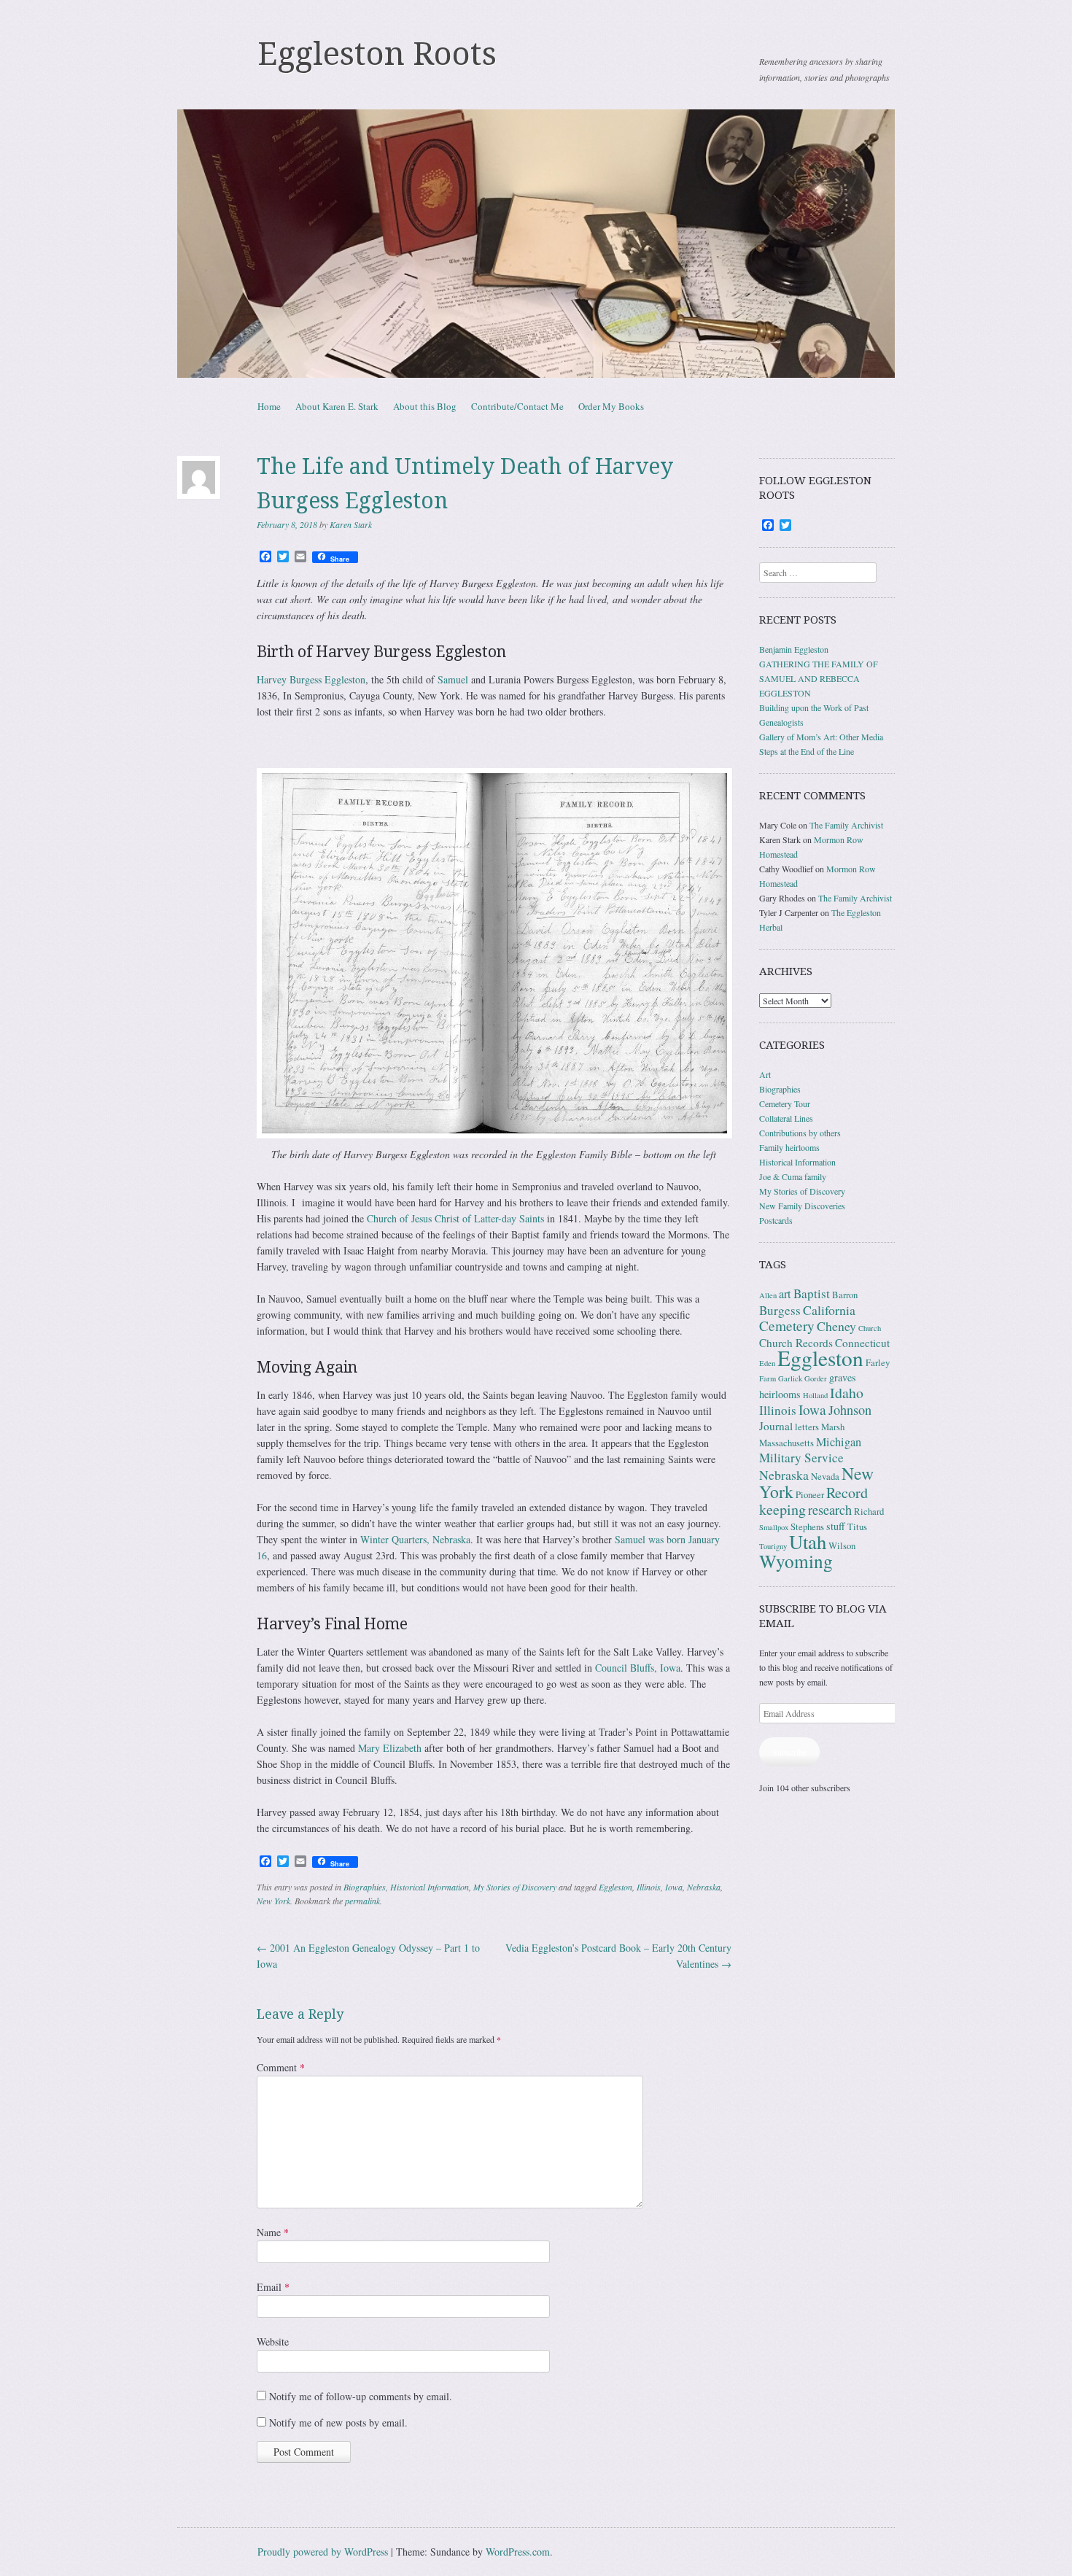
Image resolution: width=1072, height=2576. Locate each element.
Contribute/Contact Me (517, 406)
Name (273, 2232)
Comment (281, 2067)
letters (807, 1427)
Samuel (453, 679)
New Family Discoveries (802, 1206)
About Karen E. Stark (337, 406)
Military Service (801, 1458)
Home (269, 406)
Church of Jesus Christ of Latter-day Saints (455, 1218)
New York (273, 1901)
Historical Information (430, 1887)
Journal (776, 1426)
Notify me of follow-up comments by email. (361, 2396)
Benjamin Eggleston (794, 649)
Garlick (790, 1378)
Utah (808, 1542)
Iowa (674, 1887)
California (829, 1310)
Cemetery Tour (785, 1103)
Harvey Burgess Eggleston (311, 679)
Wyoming (796, 1561)
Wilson (842, 1546)
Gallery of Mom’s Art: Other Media (821, 737)
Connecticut (862, 1343)
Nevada (825, 1477)
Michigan (839, 1442)
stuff (836, 1526)
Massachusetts (786, 1443)
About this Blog (425, 406)
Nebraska (704, 1887)
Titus (857, 1527)
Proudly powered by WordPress (323, 2552)
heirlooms (780, 1394)
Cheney (836, 1326)
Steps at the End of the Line (807, 751)
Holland (815, 1395)
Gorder (816, 1378)
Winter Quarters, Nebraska (415, 1539)
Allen (768, 1295)
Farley (878, 1363)
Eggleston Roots (377, 54)
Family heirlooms (789, 1147)
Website (273, 2342)
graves (843, 1377)
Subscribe (789, 1752)
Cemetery (787, 1326)
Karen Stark (351, 524)
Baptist (812, 1293)
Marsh (833, 1427)
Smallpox (774, 1527)
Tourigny (773, 1546)
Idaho (847, 1393)
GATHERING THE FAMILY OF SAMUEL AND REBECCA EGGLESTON (819, 678)
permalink (362, 1901)
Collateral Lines (786, 1118)
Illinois (649, 1887)
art (785, 1294)
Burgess (780, 1310)
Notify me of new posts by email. (338, 2422)
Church (870, 1328)
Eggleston (615, 1887)
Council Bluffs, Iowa (638, 1668)
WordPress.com (518, 2552)
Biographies (365, 1887)
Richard (869, 1512)
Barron (845, 1295)
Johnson (850, 1410)
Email (273, 2287)
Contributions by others (800, 1133)
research (830, 1510)
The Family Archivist (846, 825)
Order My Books (611, 406)
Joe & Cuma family (793, 1176)
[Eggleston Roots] (536, 244)
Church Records (796, 1343)
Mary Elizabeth (390, 1748)
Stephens (807, 1527)
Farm (768, 1378)
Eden (767, 1363)
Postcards (776, 1220)
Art (765, 1074)
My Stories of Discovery (515, 1887)
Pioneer (810, 1495)
